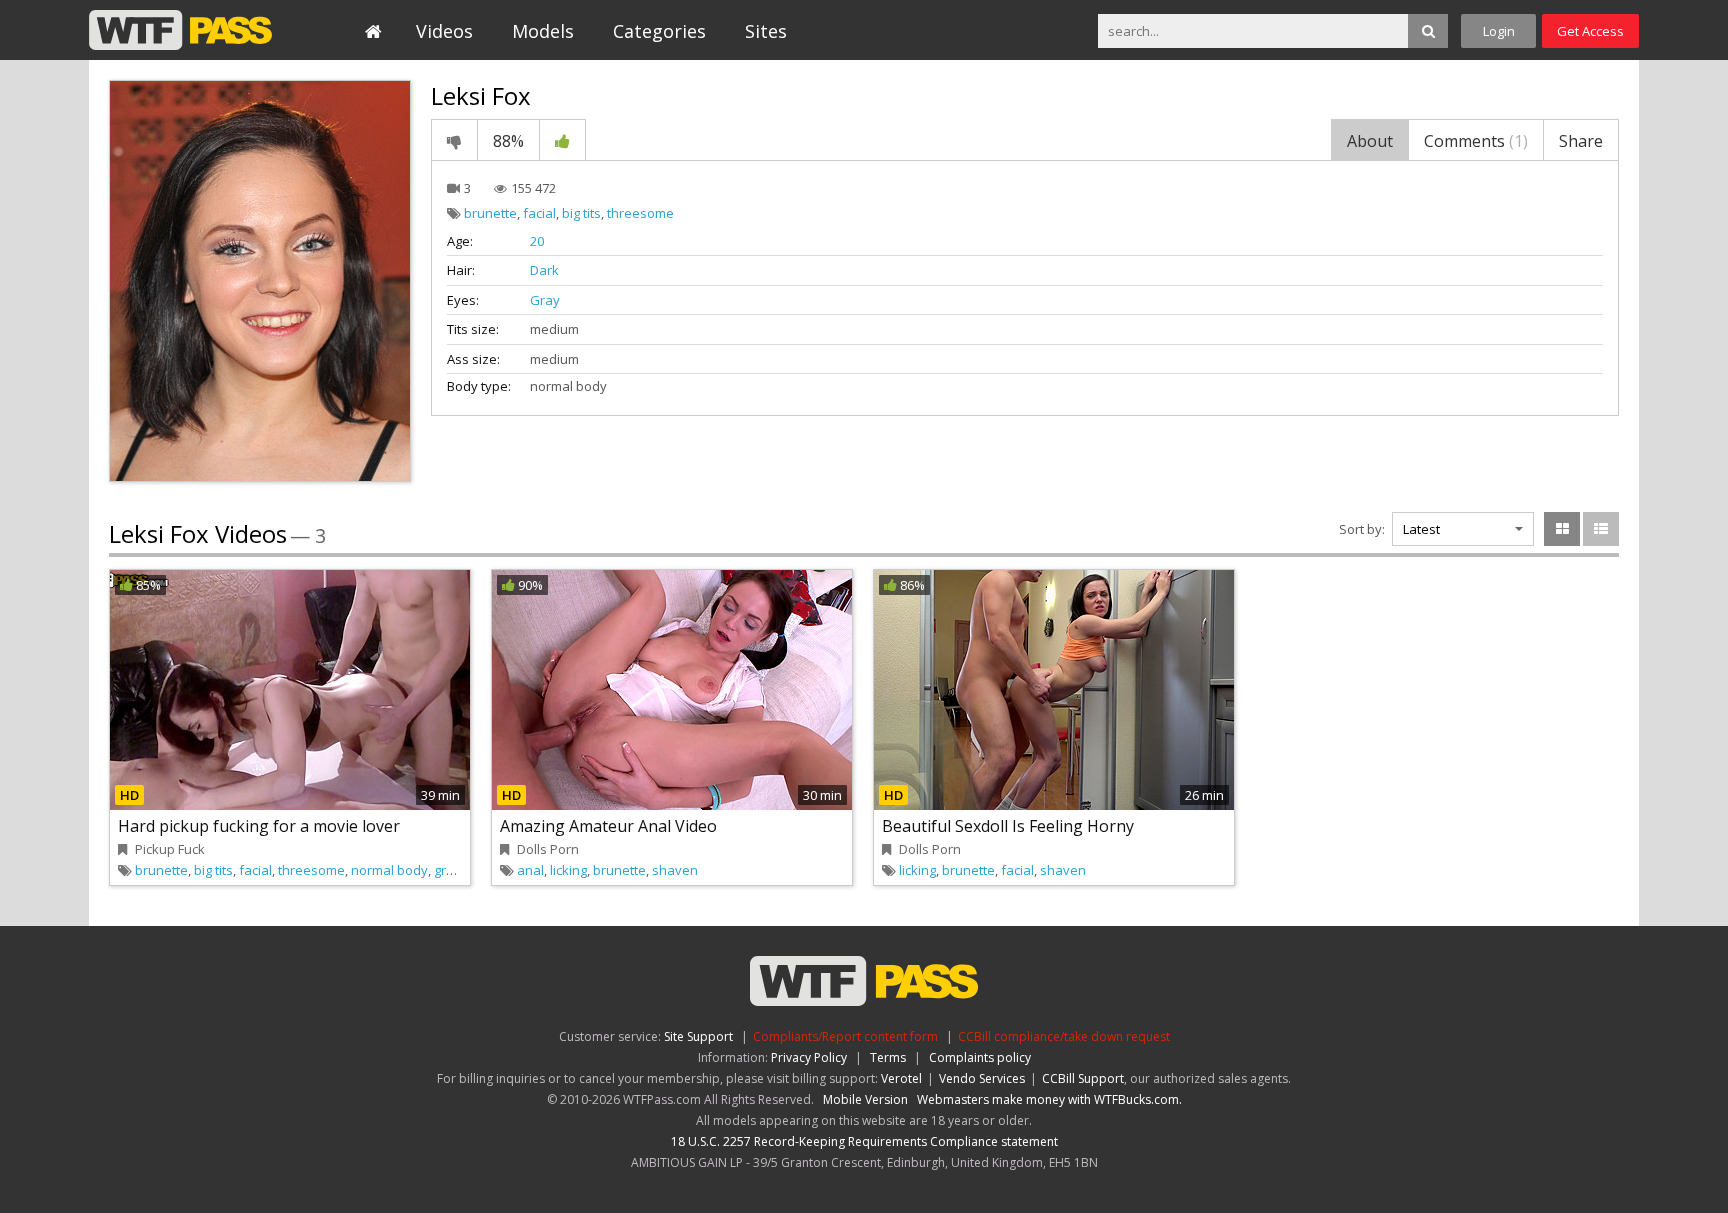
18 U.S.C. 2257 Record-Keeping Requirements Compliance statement (864, 1141)
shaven (675, 870)
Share (1581, 141)
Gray (545, 300)
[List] (1601, 529)
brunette (490, 213)
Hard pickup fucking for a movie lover (259, 826)
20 (537, 241)
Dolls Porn (548, 849)
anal (530, 870)
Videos (444, 31)
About (1370, 141)
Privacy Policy (809, 1057)
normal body (389, 870)
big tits (581, 213)
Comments (1476, 141)
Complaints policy (980, 1057)
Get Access (1590, 31)
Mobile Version (865, 1099)
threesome (640, 213)
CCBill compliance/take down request (1064, 1036)
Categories (659, 31)
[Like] (562, 140)
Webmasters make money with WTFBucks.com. (1049, 1099)
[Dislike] (454, 140)
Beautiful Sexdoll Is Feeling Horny (1008, 826)
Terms (888, 1057)
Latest (1421, 529)
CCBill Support (1083, 1078)
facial (539, 213)
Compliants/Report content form (845, 1036)
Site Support (698, 1036)
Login (1499, 31)
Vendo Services (982, 1078)
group (452, 870)
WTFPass (180, 30)
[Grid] (1562, 529)
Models (543, 31)
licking (568, 870)
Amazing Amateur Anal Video (608, 826)
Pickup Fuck (170, 849)
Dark (544, 270)
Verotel (901, 1078)
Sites (766, 31)
